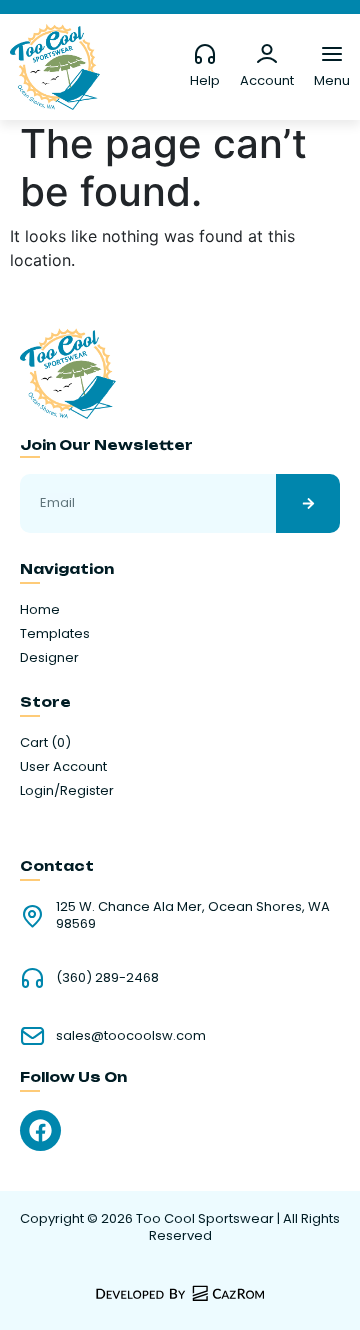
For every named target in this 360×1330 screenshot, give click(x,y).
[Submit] (308, 503)
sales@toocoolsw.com (131, 1035)
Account (267, 80)
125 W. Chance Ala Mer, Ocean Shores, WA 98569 (193, 915)
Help (205, 80)
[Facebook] (40, 1130)
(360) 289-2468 (107, 977)
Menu (332, 80)
